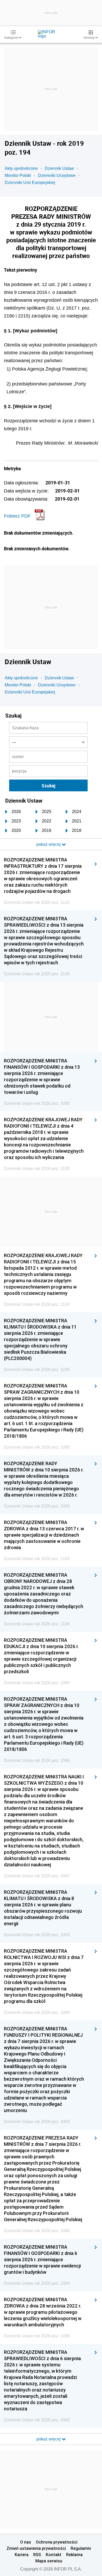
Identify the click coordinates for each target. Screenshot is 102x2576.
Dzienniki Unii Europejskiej (30, 183)
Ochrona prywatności (57, 2542)
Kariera (22, 2555)
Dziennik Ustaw (59, 168)
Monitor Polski (18, 175)
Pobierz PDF (17, 516)
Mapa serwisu (49, 2561)
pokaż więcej (49, 2439)
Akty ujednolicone (21, 168)
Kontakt (54, 2555)
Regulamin (81, 2548)
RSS (37, 2555)
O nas (26, 2542)
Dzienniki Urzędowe (57, 175)
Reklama (74, 2555)
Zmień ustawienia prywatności (36, 2548)
